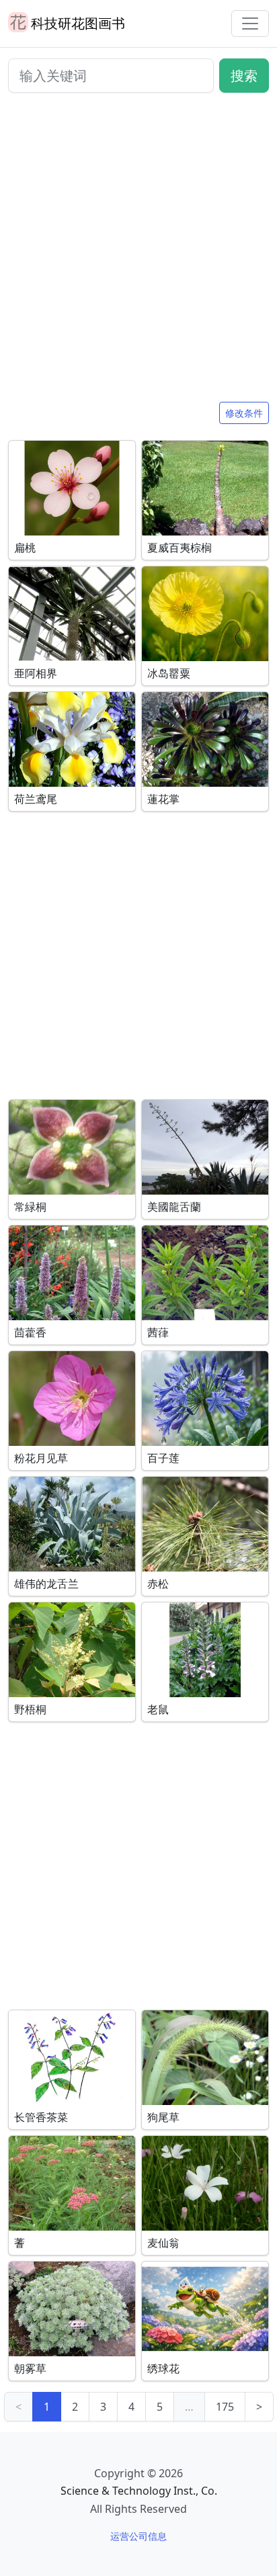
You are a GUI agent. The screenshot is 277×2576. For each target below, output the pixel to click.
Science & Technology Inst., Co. (139, 2491)
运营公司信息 (138, 2536)
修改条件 (244, 413)
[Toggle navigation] (250, 24)
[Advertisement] (138, 253)
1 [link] (47, 2407)
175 (225, 2407)
